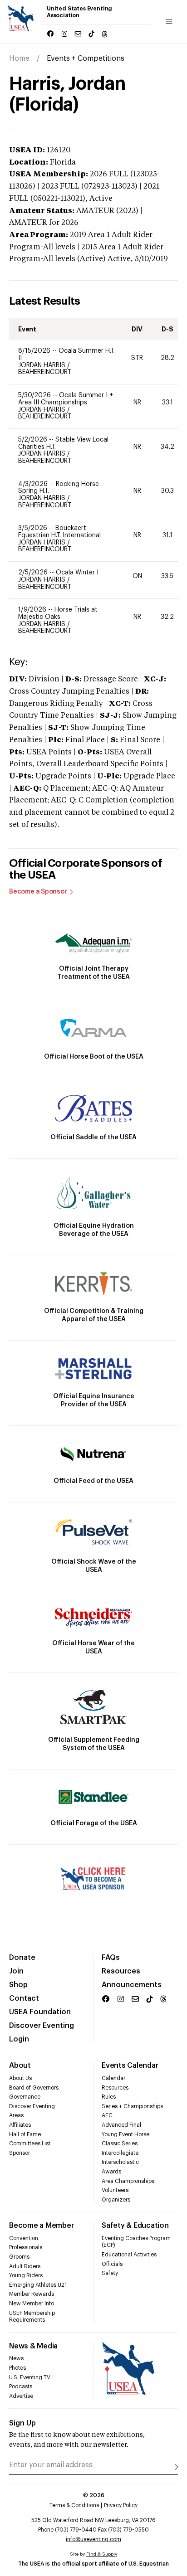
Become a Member (41, 2226)
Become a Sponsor (38, 892)
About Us (20, 2078)
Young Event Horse (125, 2134)
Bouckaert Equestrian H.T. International (59, 532)
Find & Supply (102, 2554)
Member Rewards (32, 2294)
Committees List (30, 2143)
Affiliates (20, 2125)
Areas (16, 2115)
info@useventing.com (93, 2539)
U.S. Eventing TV (30, 2377)
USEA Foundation (40, 2012)
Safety (110, 2273)
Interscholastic (120, 2162)
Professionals (26, 2247)
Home (19, 58)
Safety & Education (135, 2226)
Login (19, 2039)
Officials (112, 2264)
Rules (109, 2097)
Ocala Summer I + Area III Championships (66, 399)
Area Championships (128, 2181)
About (20, 2066)
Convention (24, 2238)
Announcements (132, 1985)
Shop (18, 1985)
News (16, 2358)
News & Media (33, 2346)
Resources (121, 1971)
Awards (111, 2172)
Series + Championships (132, 2106)
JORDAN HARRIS (43, 365)
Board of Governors (34, 2088)
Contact (24, 1998)
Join (16, 1971)
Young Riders (26, 2275)
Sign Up (22, 2423)
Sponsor (20, 2153)
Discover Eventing (42, 2026)
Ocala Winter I (77, 573)
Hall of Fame (25, 2134)
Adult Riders (25, 2266)
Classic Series (120, 2143)
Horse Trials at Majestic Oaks (58, 613)
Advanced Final (121, 2125)
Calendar (113, 2078)
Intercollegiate (120, 2153)
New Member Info (32, 2304)
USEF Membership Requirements (32, 2317)
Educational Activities (129, 2255)
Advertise (21, 2396)
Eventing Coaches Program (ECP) (136, 2242)
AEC (107, 2115)
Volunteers (115, 2190)
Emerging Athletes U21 (38, 2285)
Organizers (116, 2200)
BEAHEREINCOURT (45, 372)
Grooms (19, 2257)
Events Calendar (130, 2066)
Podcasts (21, 2386)
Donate (22, 1958)
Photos (17, 2368)
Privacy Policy (121, 2505)
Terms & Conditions (74, 2505)
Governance (25, 2097)
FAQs (111, 1958)
